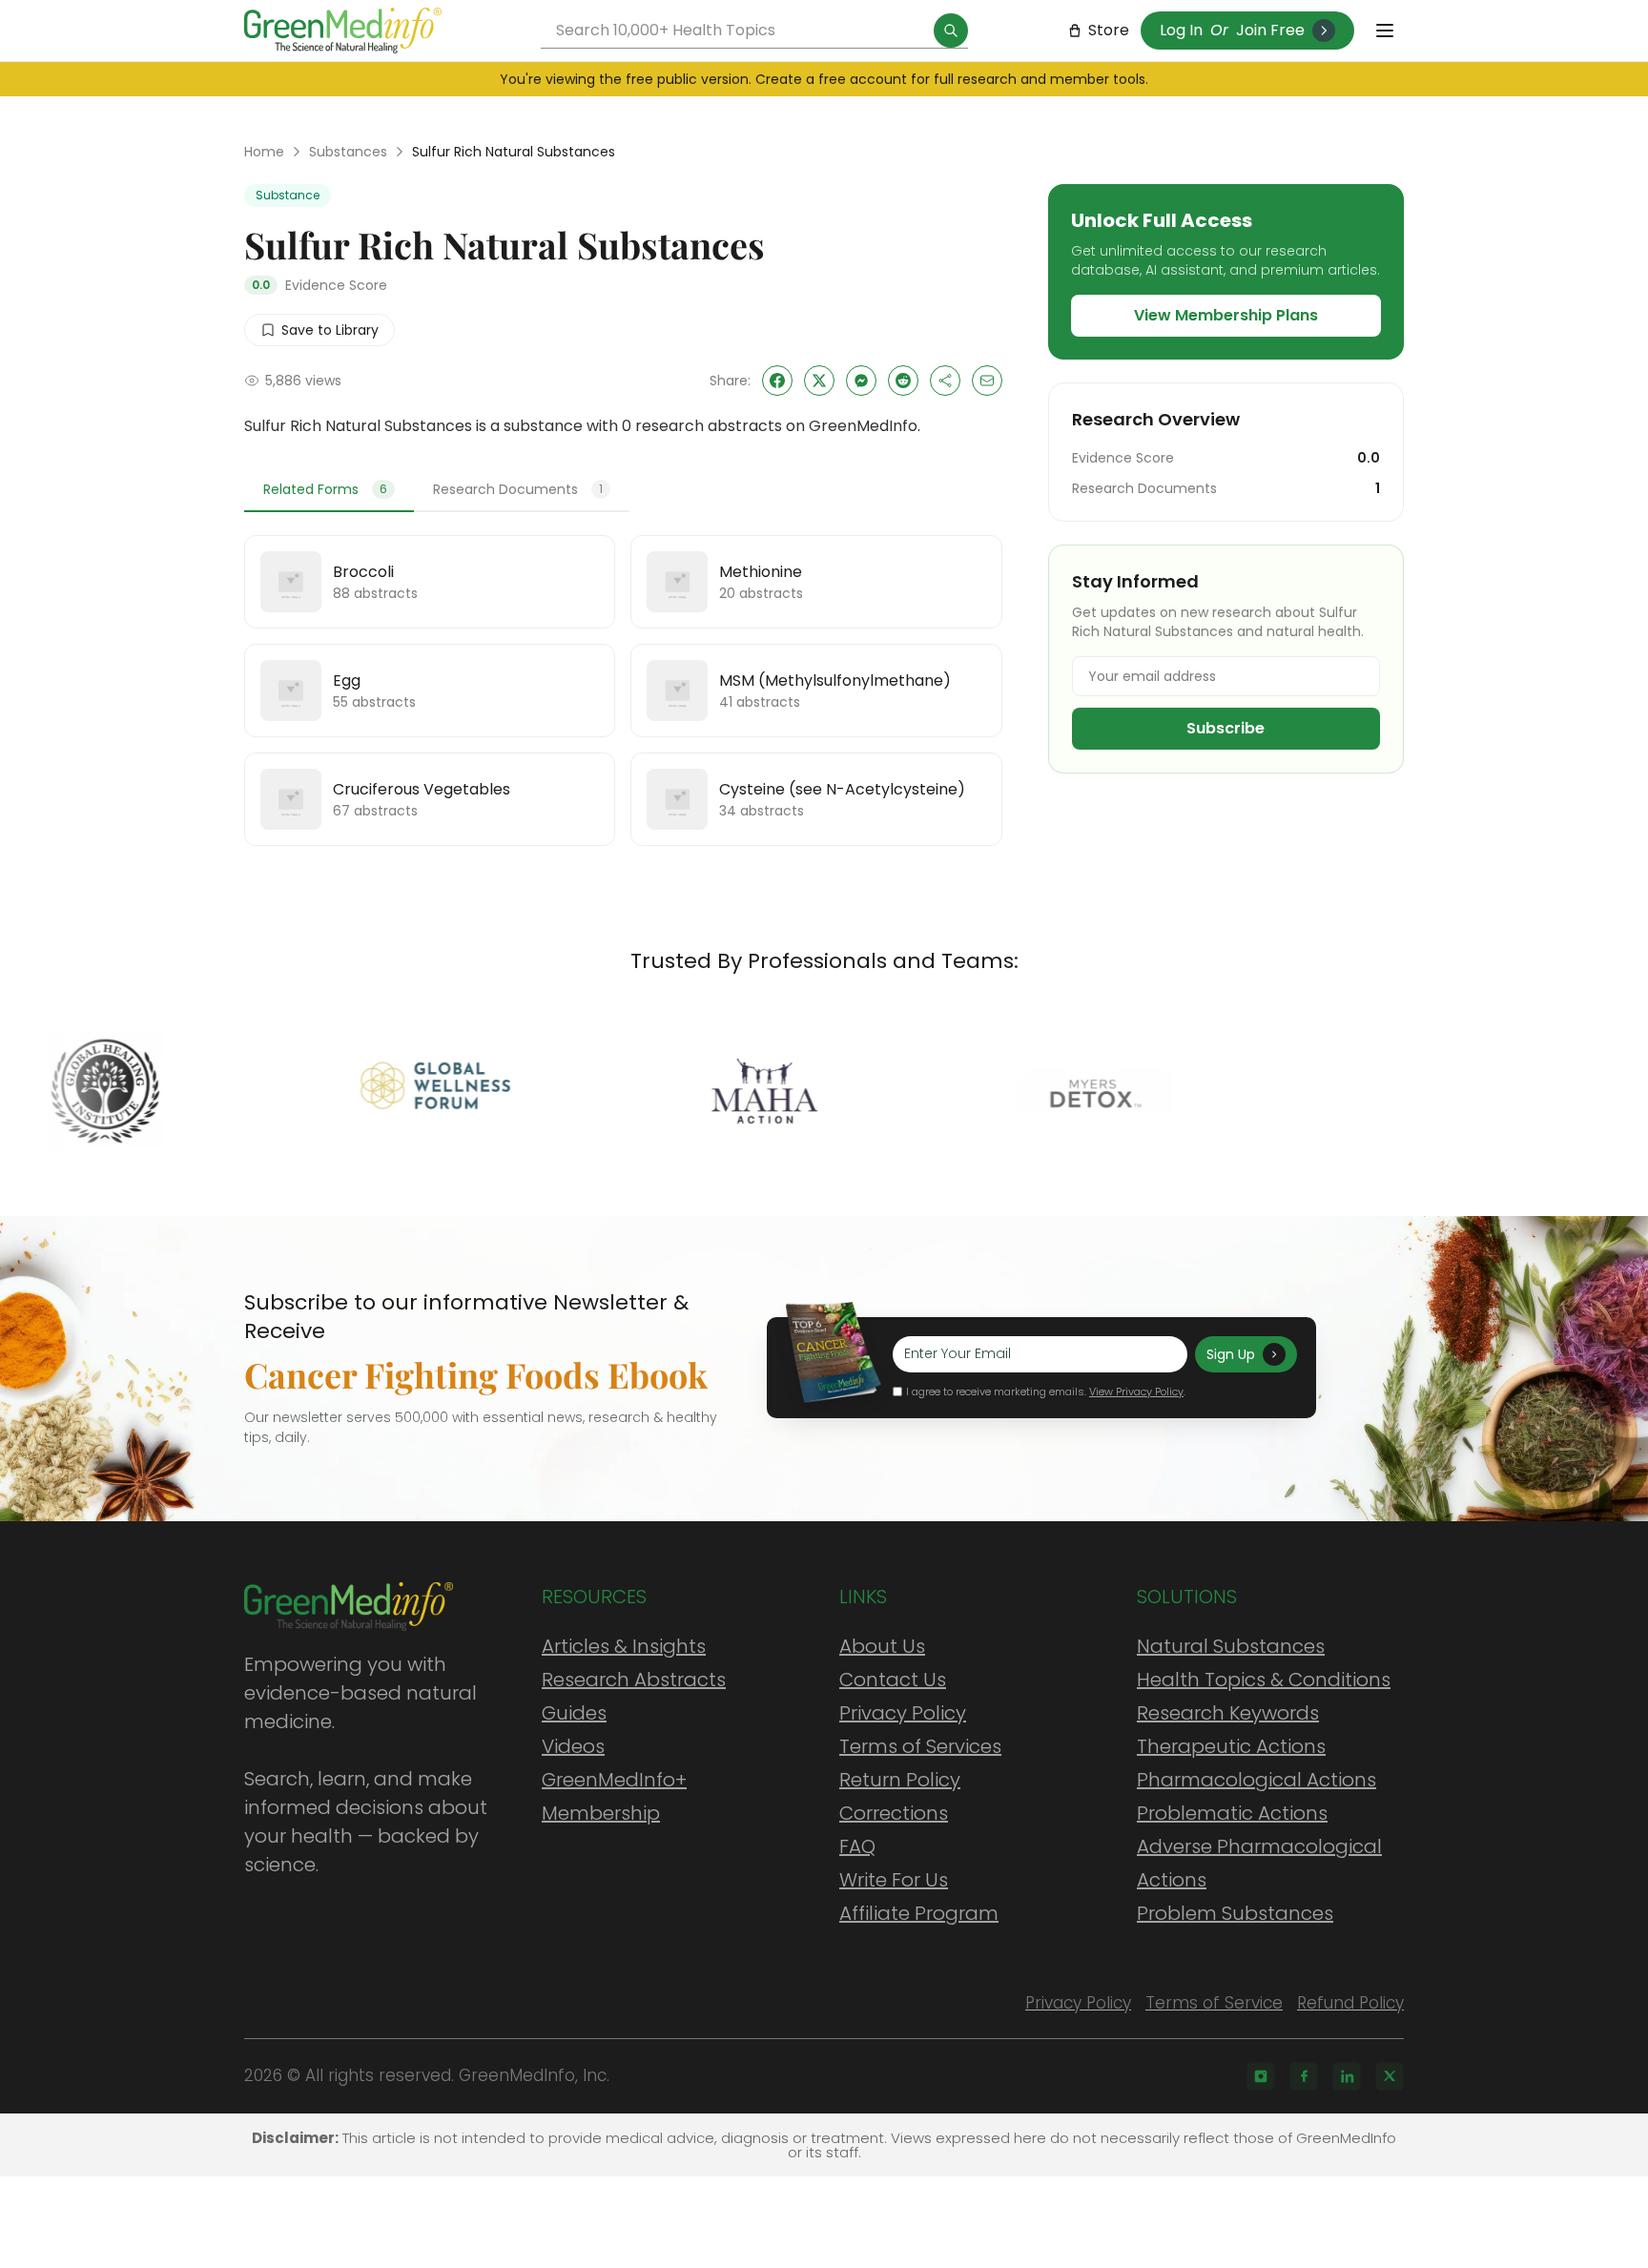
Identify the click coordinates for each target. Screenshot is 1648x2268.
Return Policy (900, 1780)
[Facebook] (1304, 2076)
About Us (882, 1646)
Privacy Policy (903, 1713)
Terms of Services (920, 1746)
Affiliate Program (919, 1913)
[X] (1390, 2076)
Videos (573, 1746)
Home (264, 152)
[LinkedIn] (1347, 2076)
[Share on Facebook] (777, 381)
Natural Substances (1231, 1646)
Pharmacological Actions (1257, 1780)
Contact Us (893, 1680)
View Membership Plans (1226, 315)
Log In (1181, 30)
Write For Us (894, 1880)
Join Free (1270, 30)
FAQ (857, 1846)
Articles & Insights (624, 1646)
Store (1109, 30)
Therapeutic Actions (1231, 1746)
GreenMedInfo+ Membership (614, 1796)
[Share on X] (819, 381)
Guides (574, 1713)
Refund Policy (1350, 2003)
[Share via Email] (987, 381)
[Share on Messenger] (861, 381)
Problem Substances (1235, 1913)
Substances (348, 152)
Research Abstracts (634, 1680)
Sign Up (1231, 1354)
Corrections (894, 1813)
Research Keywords (1228, 1713)
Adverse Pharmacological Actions (1259, 1863)
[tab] (329, 490)
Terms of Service (1214, 2003)
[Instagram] (1261, 2076)
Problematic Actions (1232, 1813)
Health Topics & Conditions (1264, 1680)
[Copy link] (945, 381)
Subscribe (1226, 728)
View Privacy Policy (1136, 1392)
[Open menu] (1385, 31)
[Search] (951, 31)
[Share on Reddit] (903, 381)
